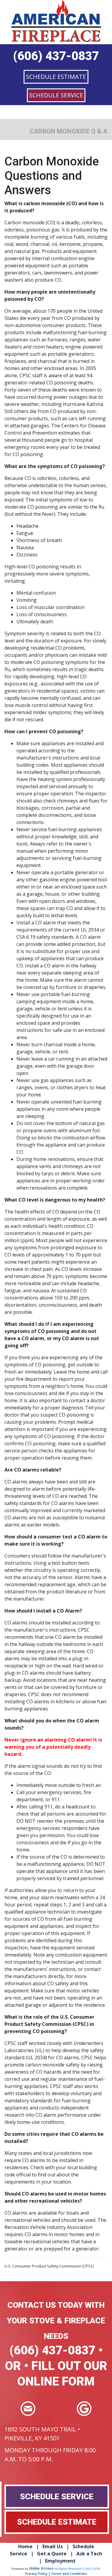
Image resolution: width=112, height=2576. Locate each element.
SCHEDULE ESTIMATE (56, 77)
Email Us (53, 2546)
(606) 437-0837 (56, 56)
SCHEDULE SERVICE (56, 95)
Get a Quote (52, 2554)
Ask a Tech (89, 2554)
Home (25, 2546)
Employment (60, 2561)
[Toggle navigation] (11, 110)
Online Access (41, 2569)
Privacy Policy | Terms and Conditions (56, 2574)
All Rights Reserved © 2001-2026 (77, 2569)
